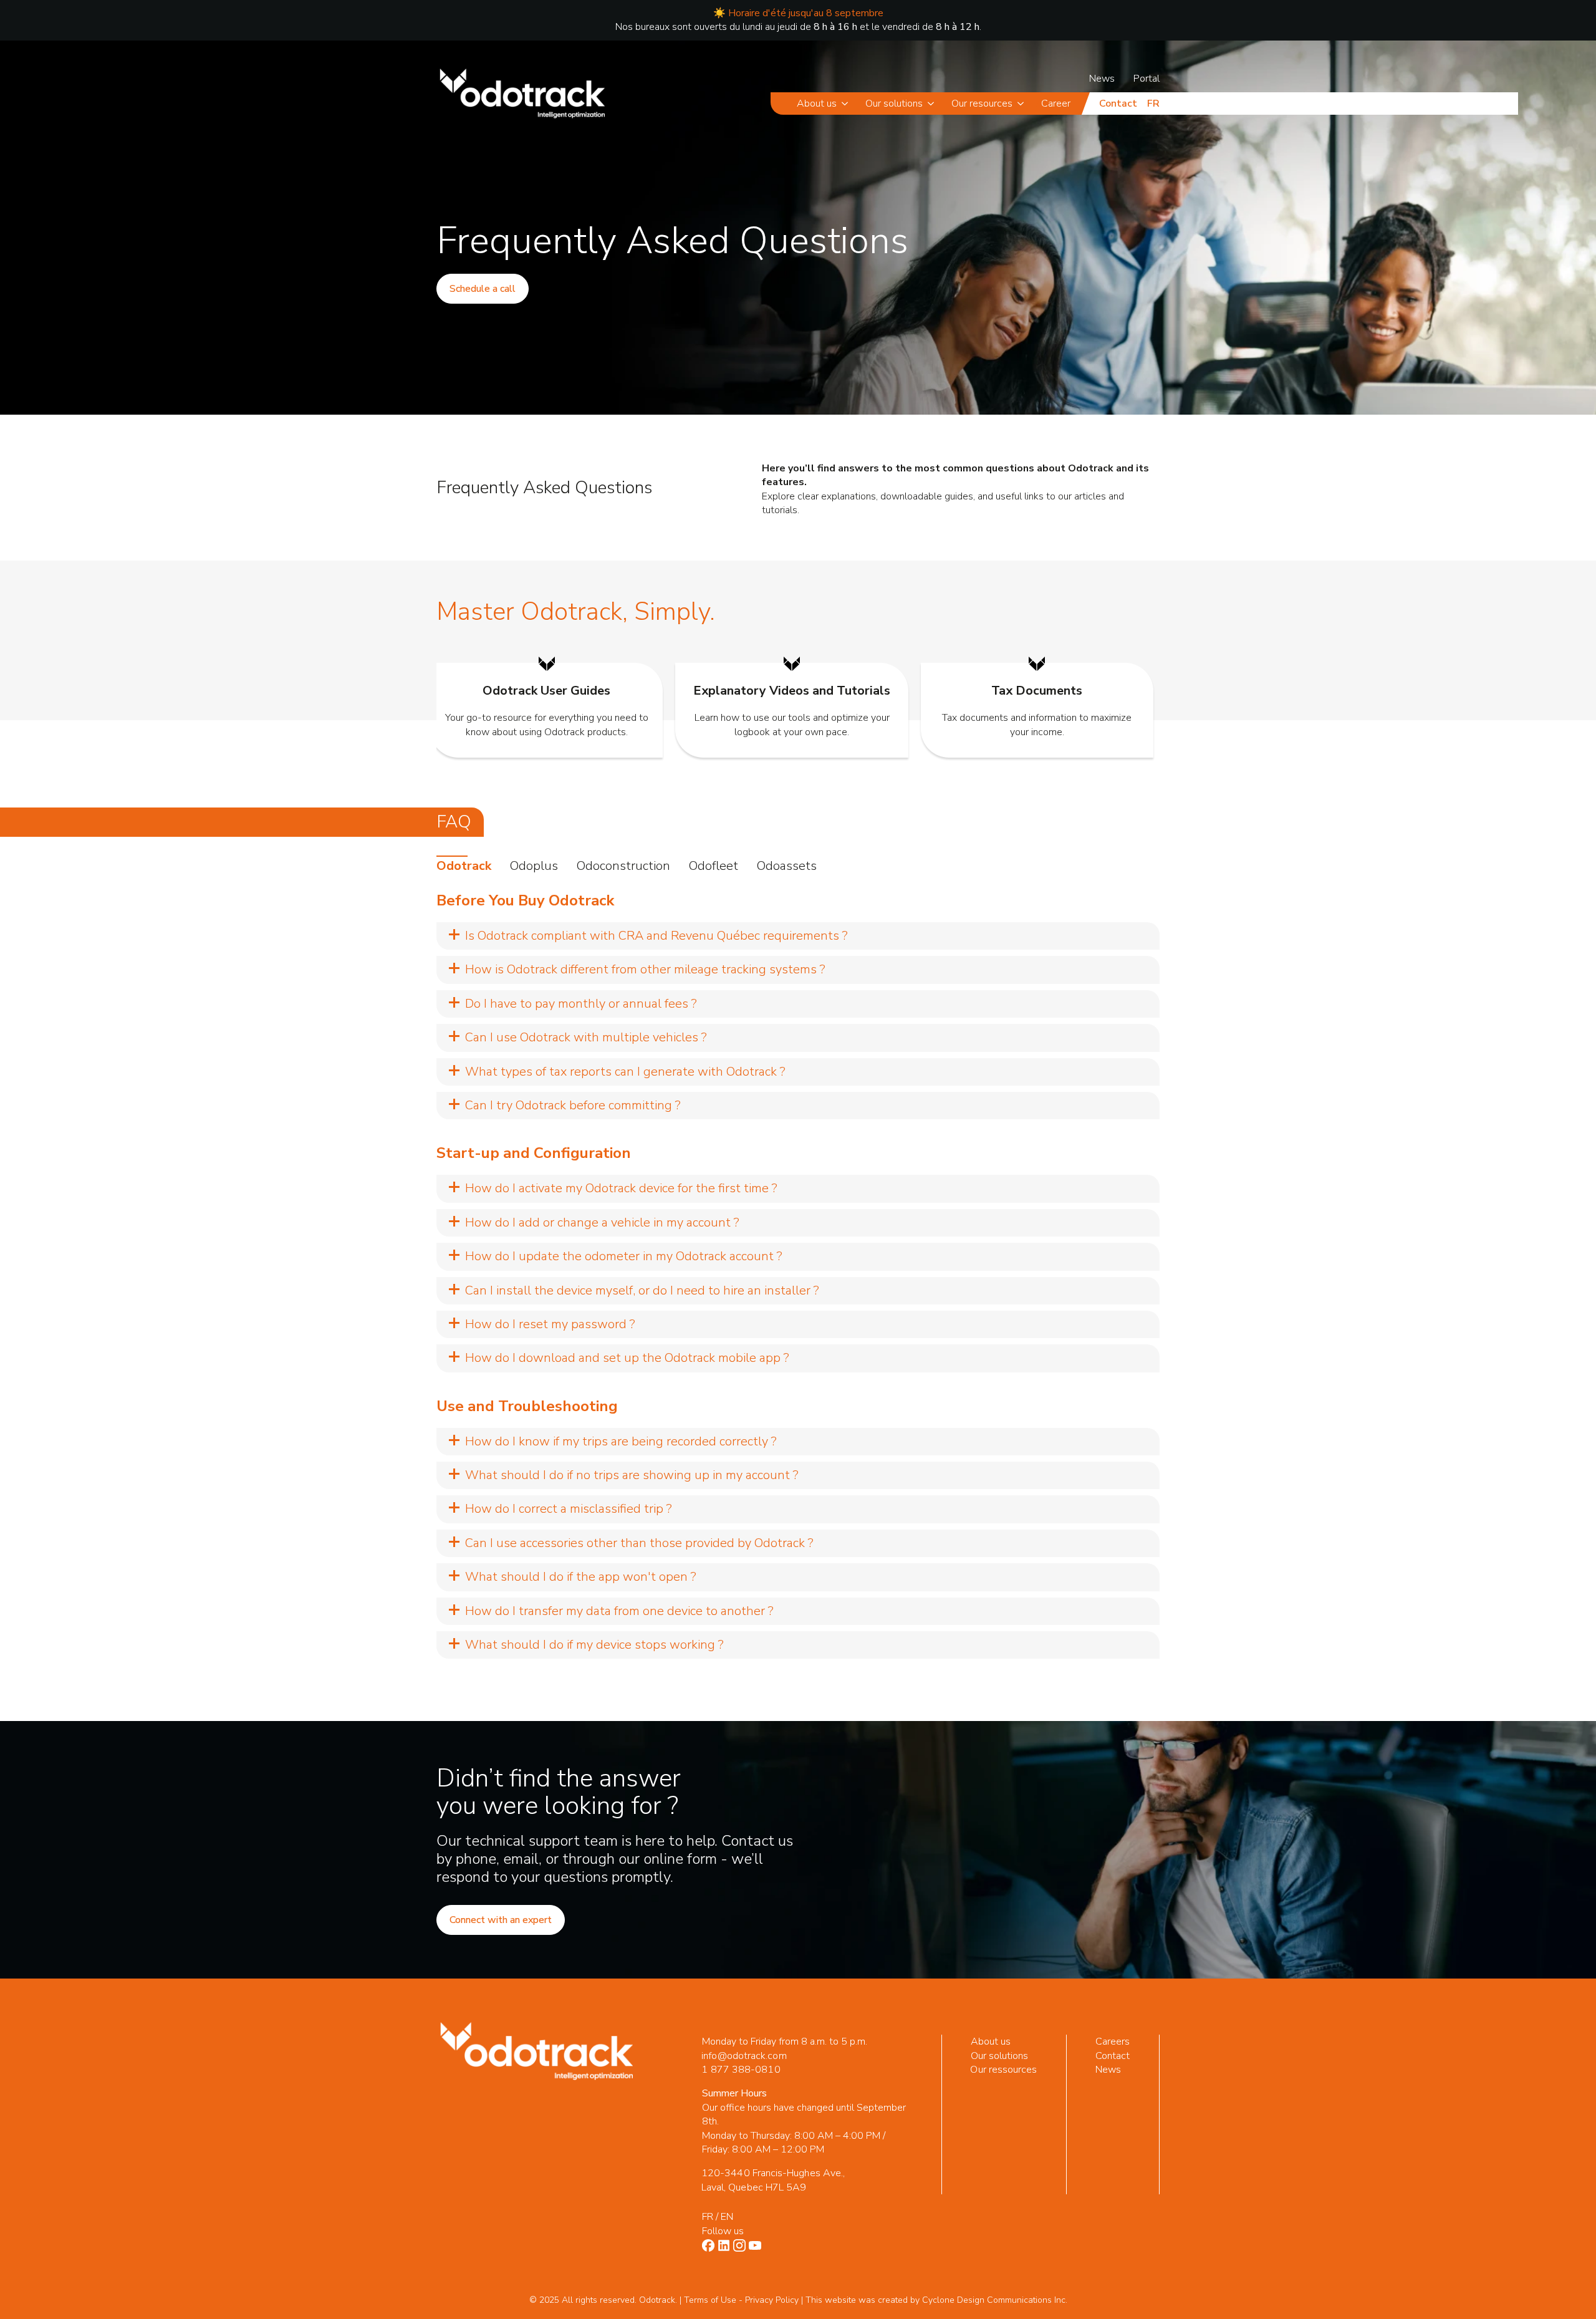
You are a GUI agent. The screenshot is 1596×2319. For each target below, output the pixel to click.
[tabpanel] (798, 1275)
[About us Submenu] (847, 104)
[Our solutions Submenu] (933, 104)
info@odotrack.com (744, 2056)
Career (1056, 104)
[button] (798, 936)
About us (817, 104)
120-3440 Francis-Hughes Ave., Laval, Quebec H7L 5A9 (773, 2180)
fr (1153, 104)
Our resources (982, 104)
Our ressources (1004, 2070)
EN (727, 2217)
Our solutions (894, 104)
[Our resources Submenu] (1023, 104)
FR (708, 2217)
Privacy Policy (772, 2300)
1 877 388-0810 (741, 2070)
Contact (1118, 104)
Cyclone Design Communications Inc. (995, 2300)
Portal (1147, 79)
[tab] (464, 866)
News (1102, 79)
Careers (1113, 2042)
